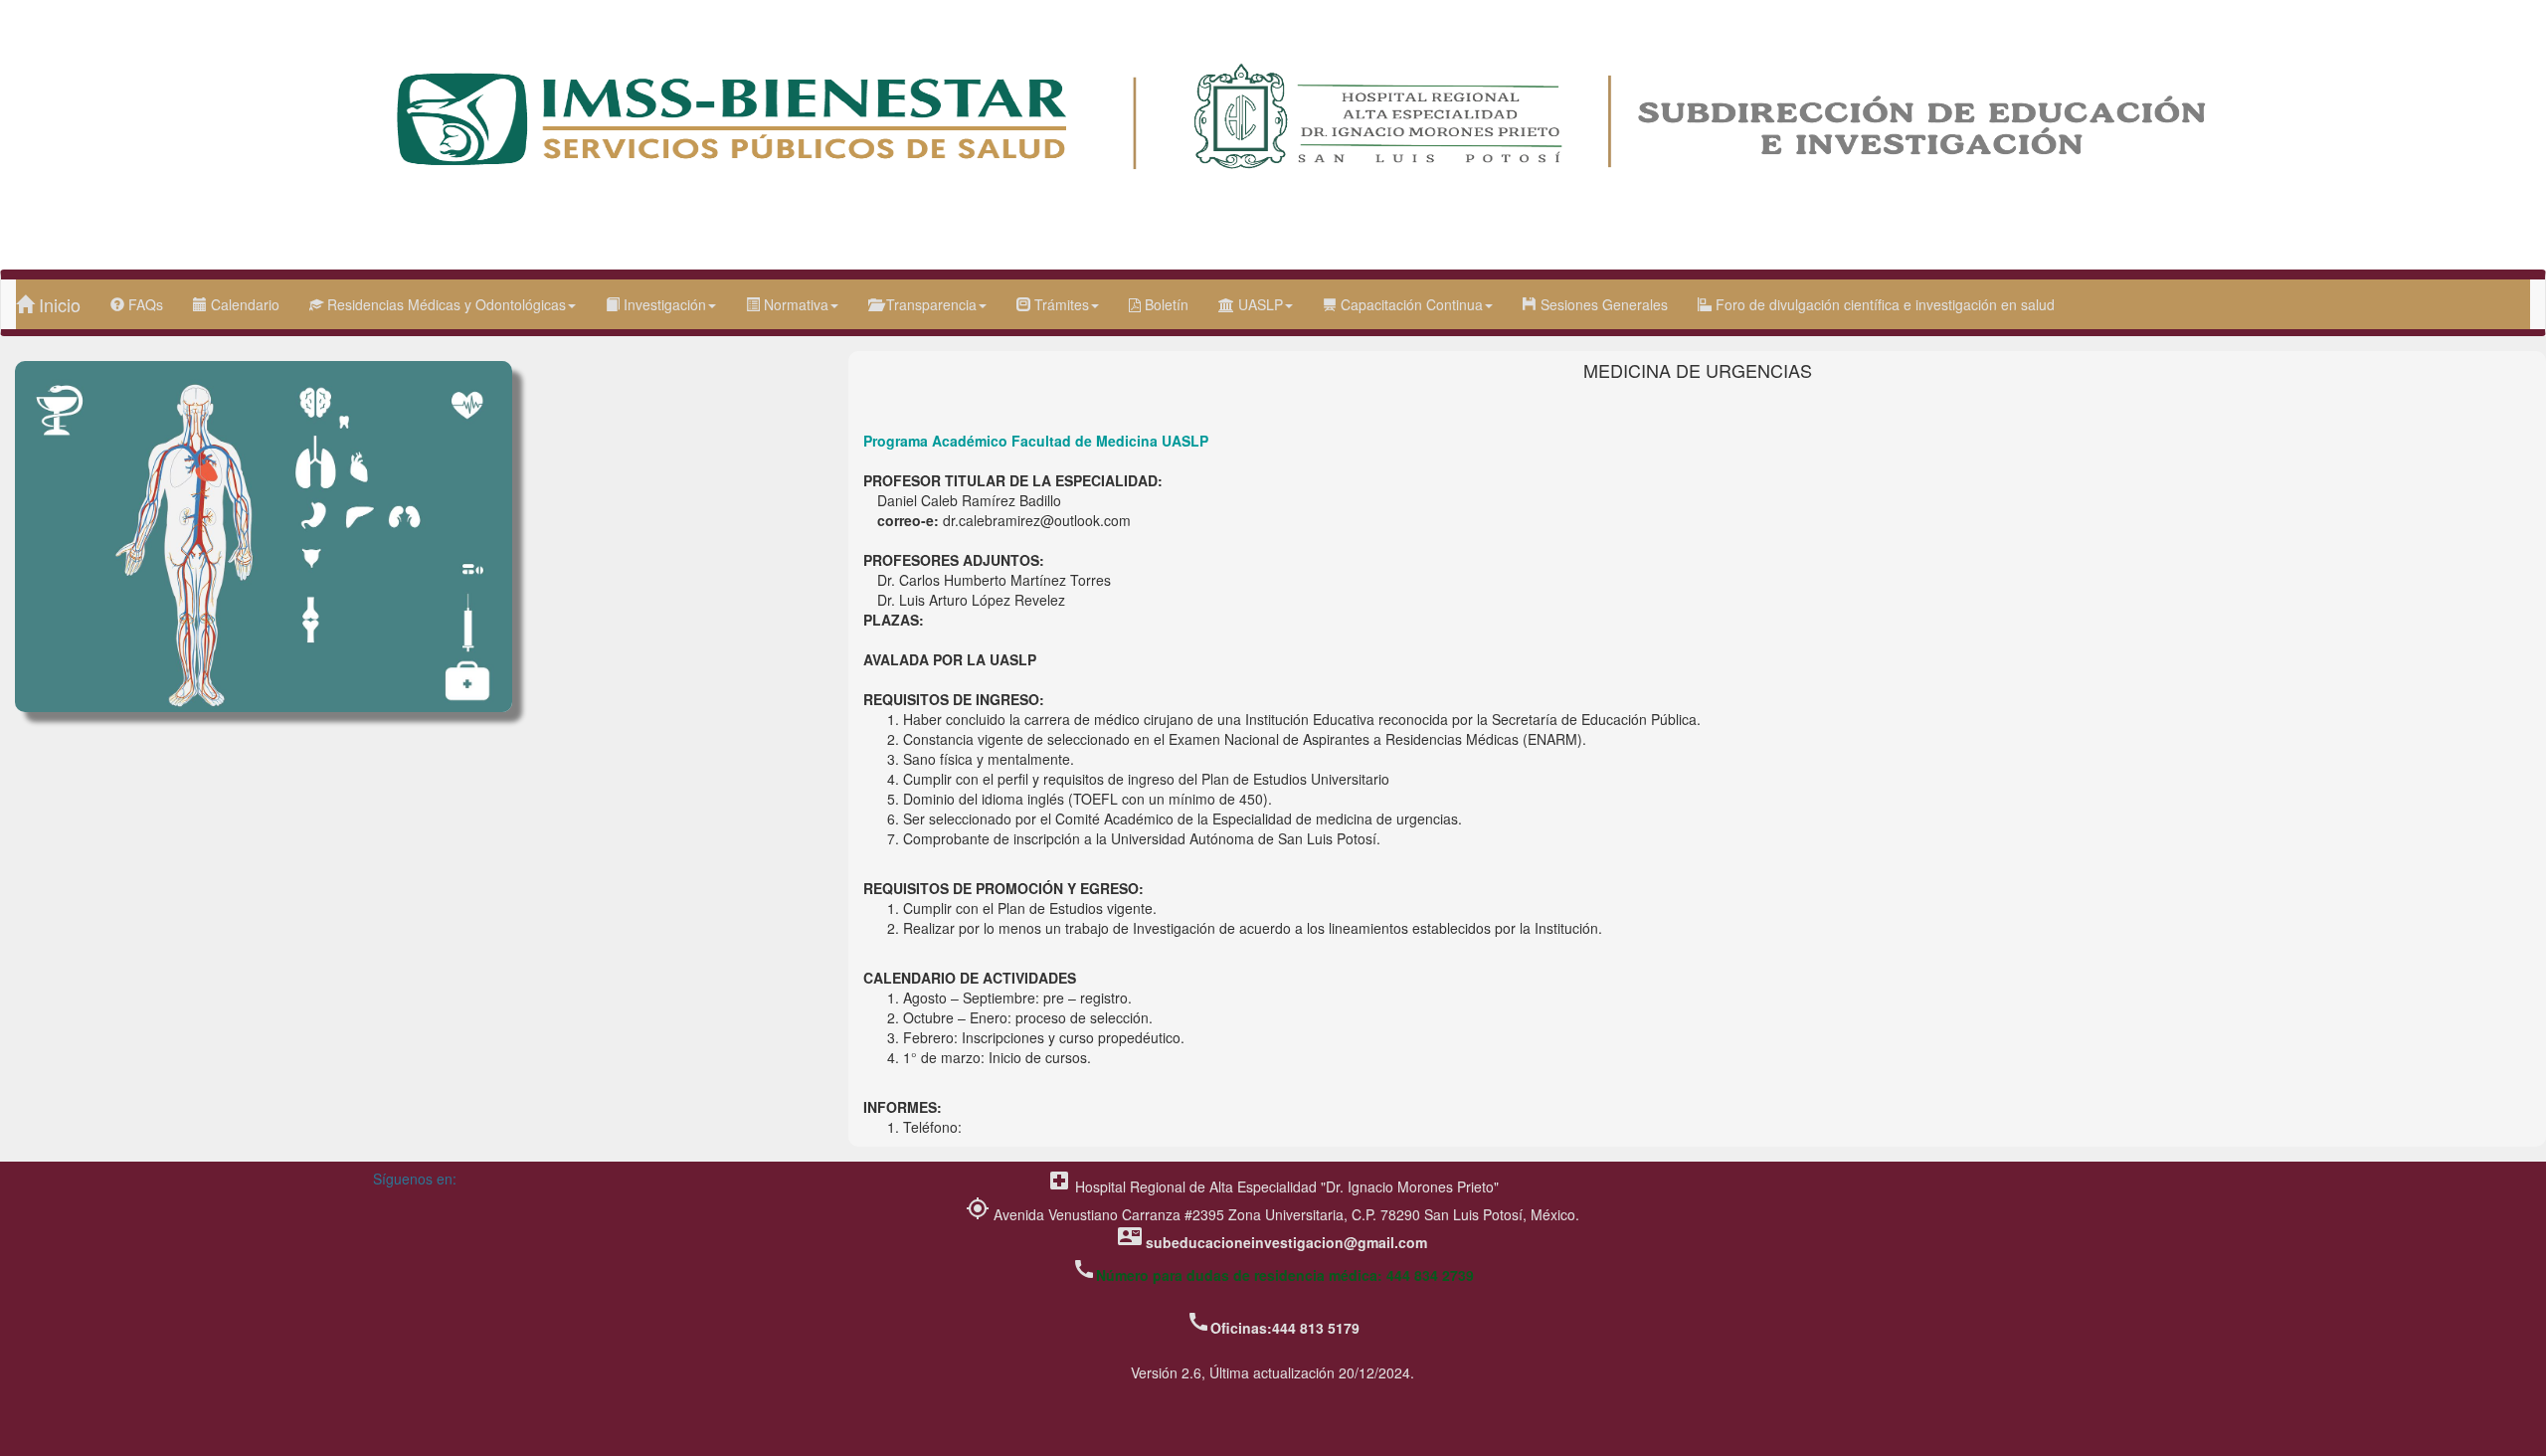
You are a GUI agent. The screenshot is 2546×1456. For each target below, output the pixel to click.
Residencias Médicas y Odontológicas (445, 304)
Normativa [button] (794, 304)
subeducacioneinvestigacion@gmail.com (1286, 1242)
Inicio (57, 304)
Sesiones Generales (1602, 304)
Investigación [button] (663, 304)
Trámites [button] (1060, 304)
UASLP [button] (1259, 304)
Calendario (243, 304)
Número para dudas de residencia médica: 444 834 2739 (1285, 1275)
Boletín (1165, 304)
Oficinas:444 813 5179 (1285, 1328)
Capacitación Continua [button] (1410, 304)
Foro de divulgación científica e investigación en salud (1883, 304)
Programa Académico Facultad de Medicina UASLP (1036, 441)
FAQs (144, 304)
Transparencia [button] (929, 304)
